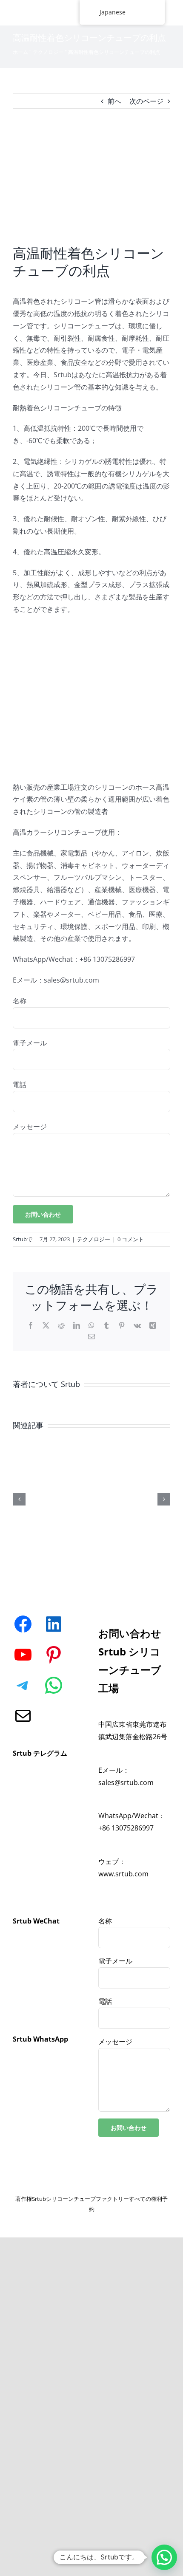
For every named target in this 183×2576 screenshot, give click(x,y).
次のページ (146, 101)
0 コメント (131, 1239)
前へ (114, 101)
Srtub (20, 1239)
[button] (164, 2557)
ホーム (20, 52)
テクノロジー (48, 52)
